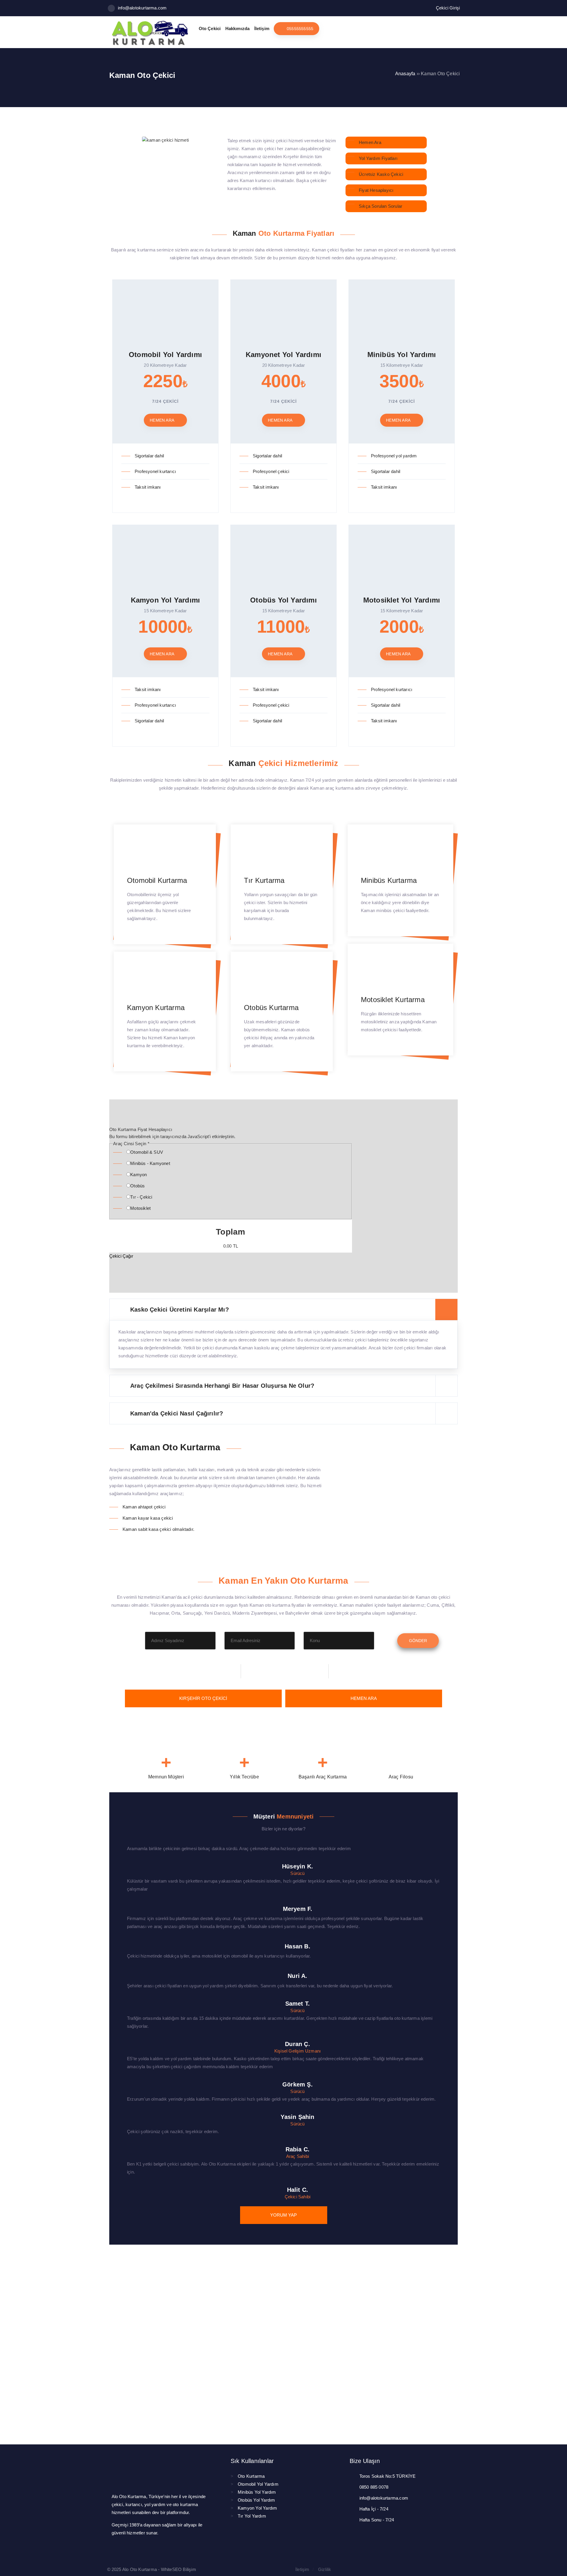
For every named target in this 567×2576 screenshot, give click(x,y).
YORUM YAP (283, 2215)
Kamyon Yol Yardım (257, 2508)
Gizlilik (325, 2569)
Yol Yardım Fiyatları (378, 158)
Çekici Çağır (121, 1256)
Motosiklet (140, 1208)
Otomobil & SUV (147, 1152)
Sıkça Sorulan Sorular (381, 206)
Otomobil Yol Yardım (258, 2484)
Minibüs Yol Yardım (257, 2492)
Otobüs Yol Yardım (256, 2500)
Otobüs (137, 1186)
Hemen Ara (370, 142)
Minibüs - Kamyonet (150, 1163)
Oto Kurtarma (251, 2476)
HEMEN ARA (364, 1698)
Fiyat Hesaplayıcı (376, 190)
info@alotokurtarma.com (142, 8)
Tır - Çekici (141, 1197)
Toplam (230, 1232)
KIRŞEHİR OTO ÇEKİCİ (203, 1698)
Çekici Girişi (448, 8)
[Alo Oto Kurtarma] (149, 44)
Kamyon (139, 1175)
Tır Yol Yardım (252, 2516)
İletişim (302, 2569)
